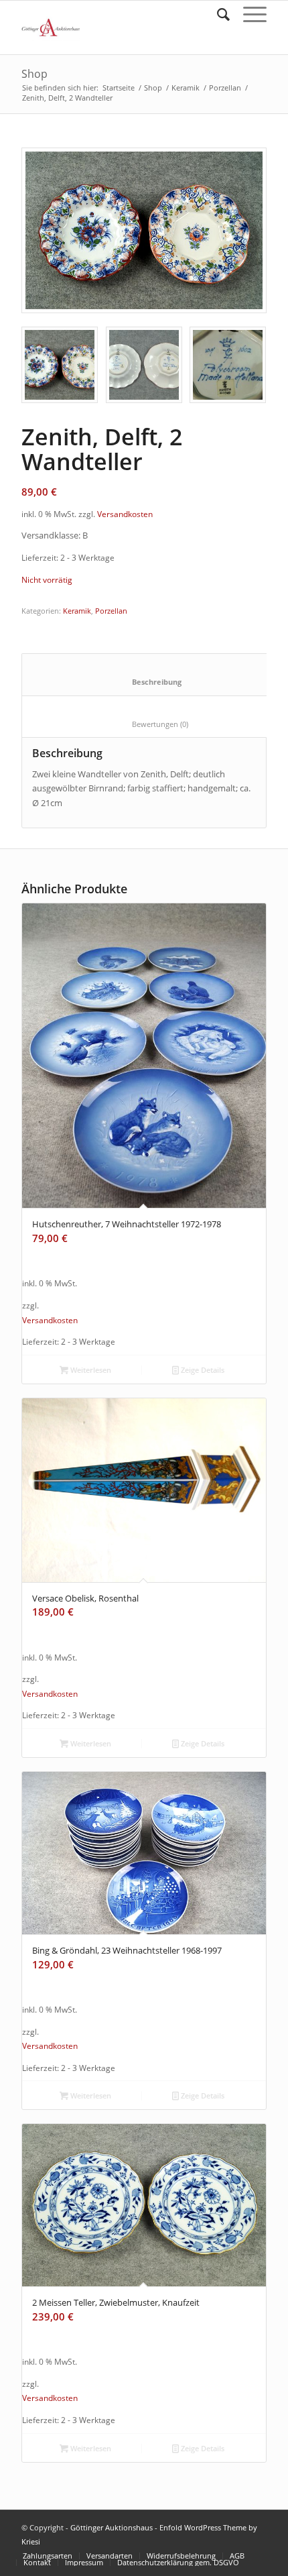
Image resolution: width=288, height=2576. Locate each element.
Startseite (119, 88)
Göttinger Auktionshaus (112, 2527)
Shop (34, 74)
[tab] (148, 674)
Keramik (186, 88)
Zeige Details (202, 1370)
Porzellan (225, 88)
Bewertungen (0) (148, 724)
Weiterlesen (90, 1370)
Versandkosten (125, 514)
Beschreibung (148, 682)
